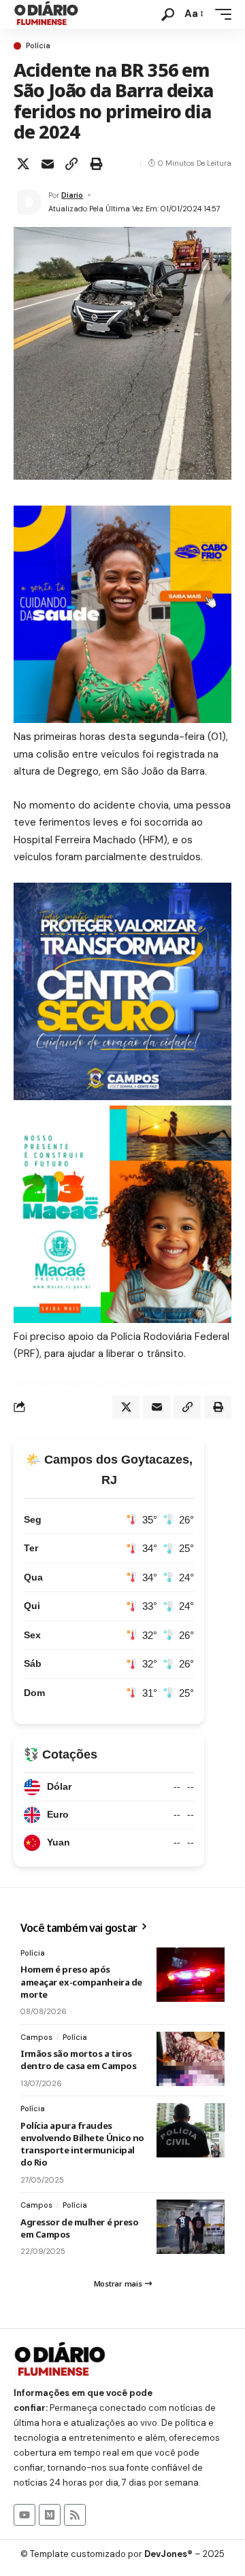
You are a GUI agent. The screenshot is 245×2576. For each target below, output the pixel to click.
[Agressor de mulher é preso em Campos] (191, 2227)
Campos (36, 2037)
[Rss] (75, 2515)
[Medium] (50, 2515)
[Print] (96, 164)
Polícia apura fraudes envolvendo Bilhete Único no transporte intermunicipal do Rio (82, 2144)
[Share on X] (23, 164)
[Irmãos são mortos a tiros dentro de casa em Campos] (191, 2059)
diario (72, 195)
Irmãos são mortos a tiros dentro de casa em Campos (78, 2060)
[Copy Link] (71, 164)
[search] (168, 15)
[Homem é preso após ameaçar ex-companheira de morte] (191, 1975)
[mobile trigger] (220, 14)
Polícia (38, 46)
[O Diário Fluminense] (46, 14)
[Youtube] (24, 2515)
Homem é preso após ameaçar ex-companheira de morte (81, 1981)
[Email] (48, 164)
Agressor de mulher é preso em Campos (79, 2228)
